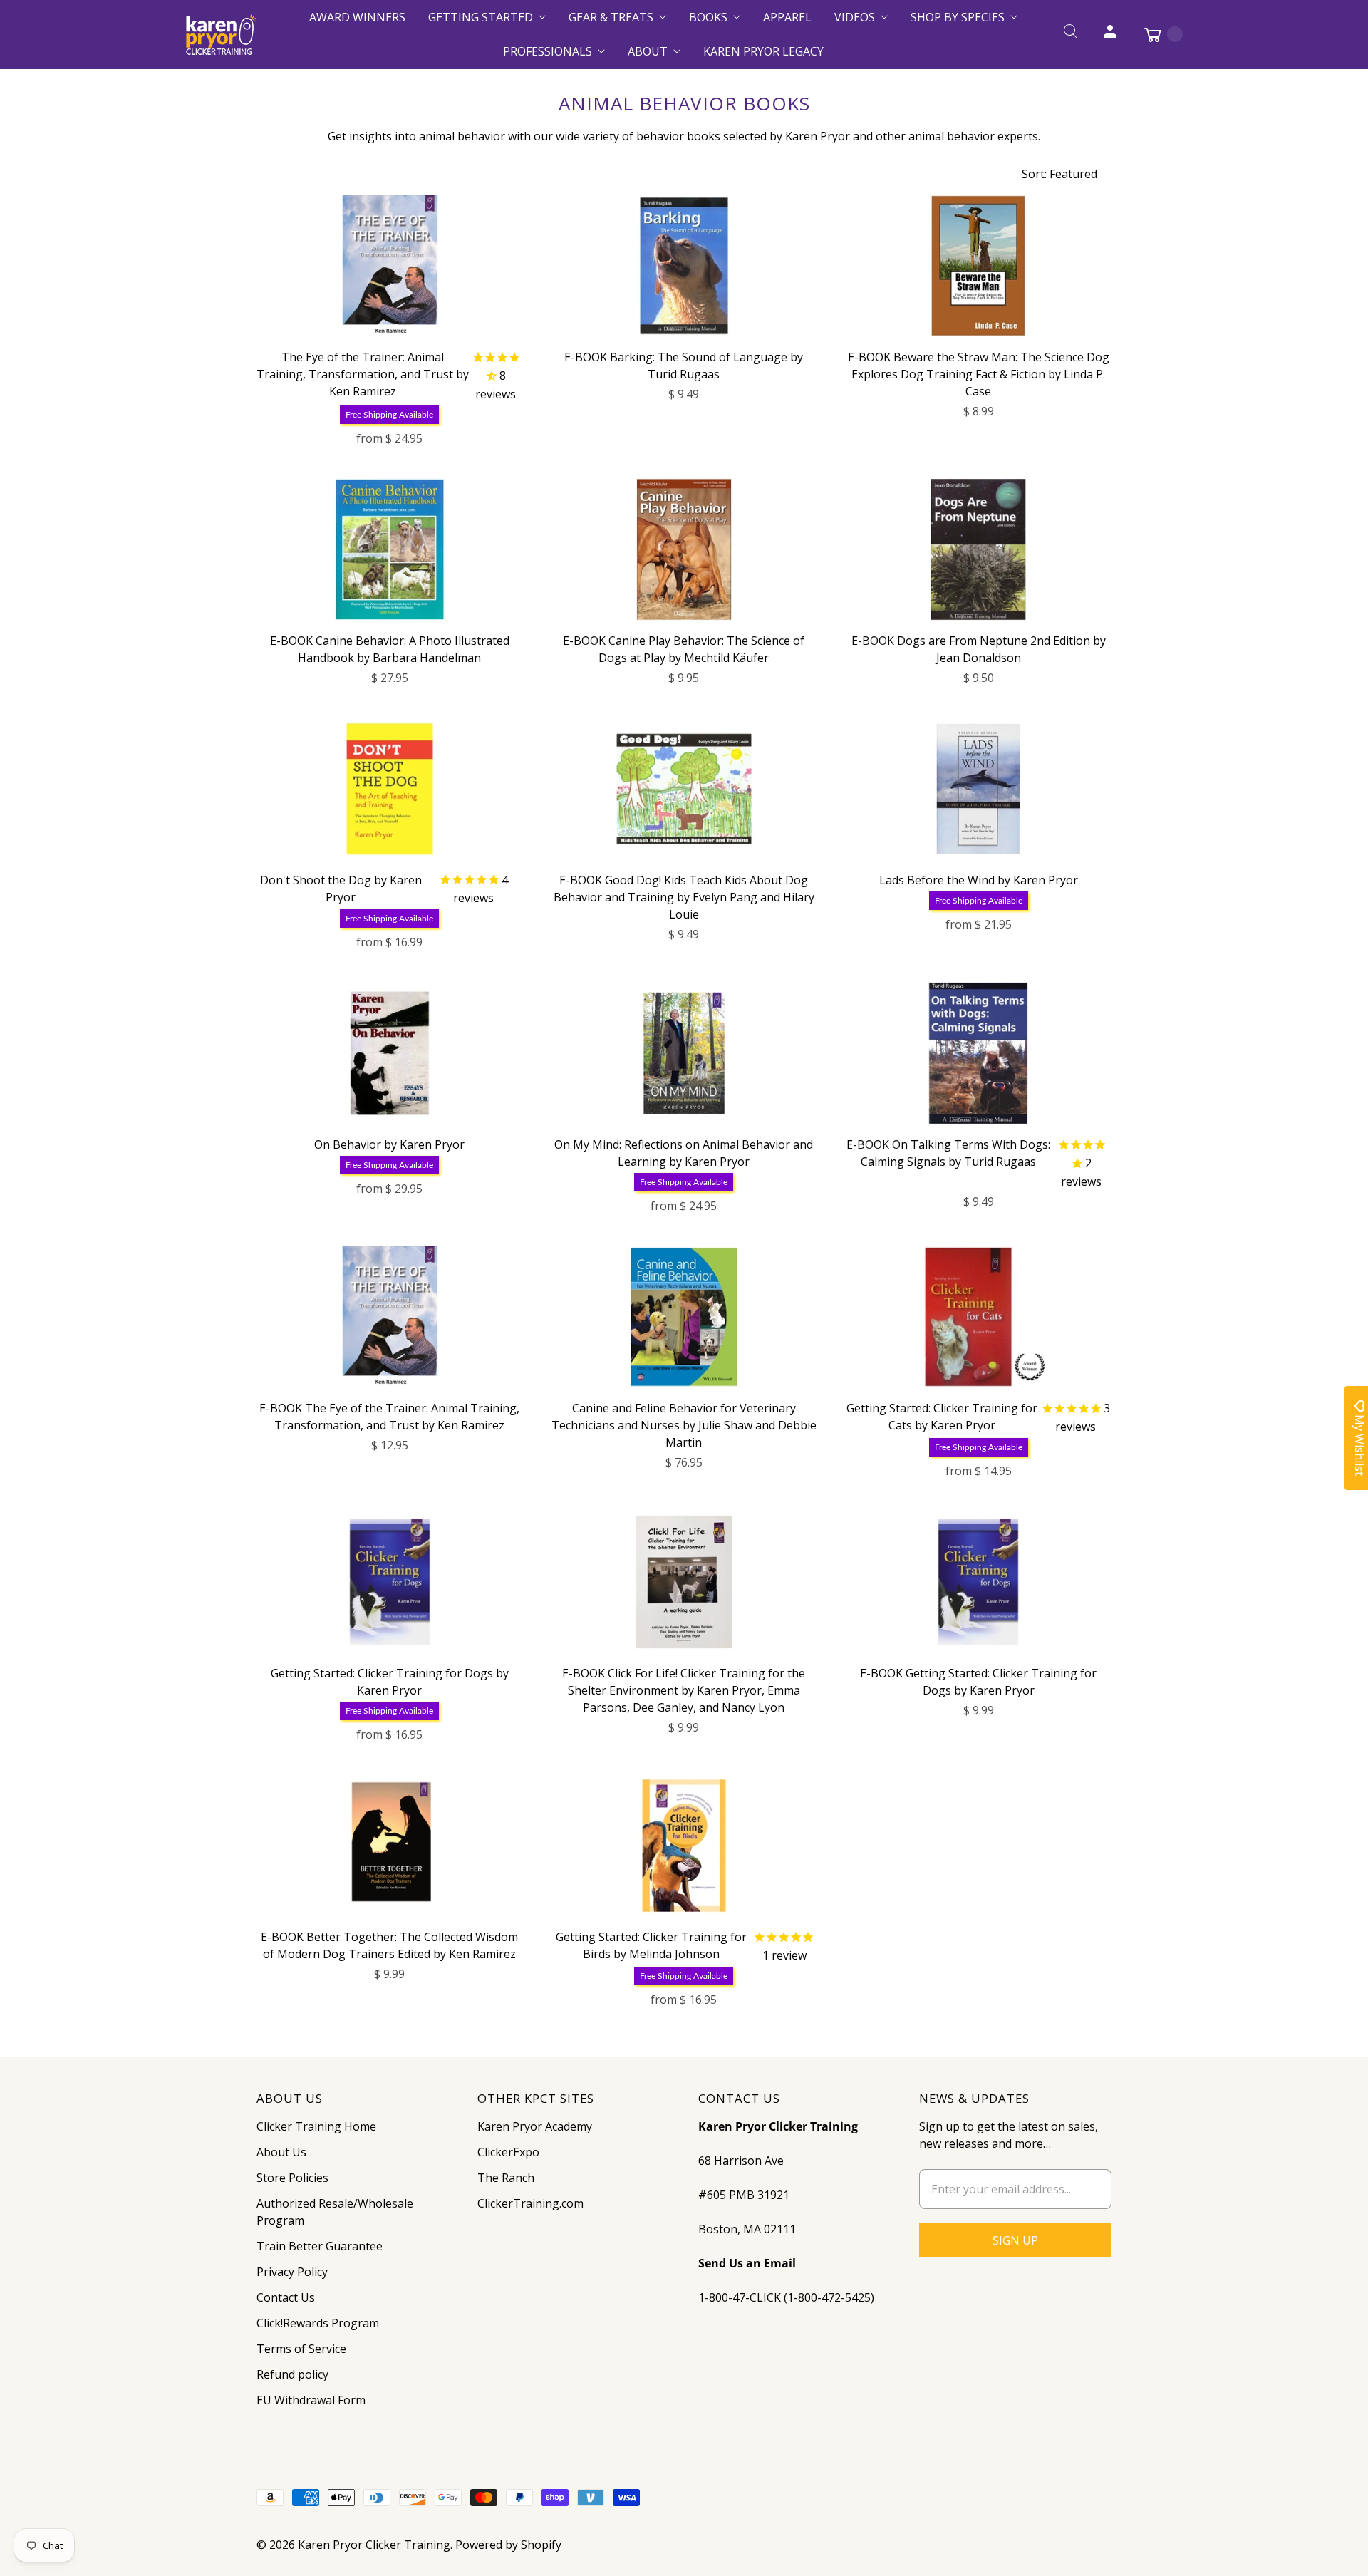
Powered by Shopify (508, 2545)
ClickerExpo (508, 2152)
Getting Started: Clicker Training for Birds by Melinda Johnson (651, 1945)
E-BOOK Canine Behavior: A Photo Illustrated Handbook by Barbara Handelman (390, 649)
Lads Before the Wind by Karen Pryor (979, 880)
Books (708, 17)
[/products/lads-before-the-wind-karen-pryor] (978, 789)
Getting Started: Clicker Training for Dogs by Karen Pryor (390, 1682)
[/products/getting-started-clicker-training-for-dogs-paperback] (390, 1582)
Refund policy (292, 2374)
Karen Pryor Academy (535, 2126)
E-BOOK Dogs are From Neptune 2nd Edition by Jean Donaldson (979, 649)
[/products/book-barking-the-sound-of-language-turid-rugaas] (684, 266)
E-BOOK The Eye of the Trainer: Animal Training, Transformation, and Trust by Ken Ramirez (389, 1417)
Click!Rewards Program (318, 2323)
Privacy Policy (292, 2272)
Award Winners (357, 17)
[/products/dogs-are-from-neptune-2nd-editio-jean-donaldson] (978, 549)
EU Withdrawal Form (311, 2400)
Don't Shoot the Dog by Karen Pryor (341, 889)
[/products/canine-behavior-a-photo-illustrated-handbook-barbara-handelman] (390, 549)
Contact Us (286, 2297)
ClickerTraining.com (530, 2203)
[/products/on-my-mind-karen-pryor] (684, 1053)
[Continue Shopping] (1156, 34)
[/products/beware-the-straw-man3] (978, 266)
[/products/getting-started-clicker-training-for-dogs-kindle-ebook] (978, 1582)
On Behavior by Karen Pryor (389, 1144)
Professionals (548, 51)
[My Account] (1110, 34)
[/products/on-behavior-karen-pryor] (390, 1053)
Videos (855, 17)
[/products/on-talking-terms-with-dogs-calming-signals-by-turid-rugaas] (978, 1053)
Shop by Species (958, 17)
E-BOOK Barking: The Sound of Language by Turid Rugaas (684, 366)
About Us (281, 2152)
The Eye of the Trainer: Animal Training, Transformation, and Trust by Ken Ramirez (363, 374)
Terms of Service (301, 2349)
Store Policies (292, 2178)
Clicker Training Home (316, 2126)
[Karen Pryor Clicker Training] (221, 35)
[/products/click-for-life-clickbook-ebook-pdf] (684, 1582)
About (648, 51)
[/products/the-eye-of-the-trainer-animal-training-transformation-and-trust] (390, 266)
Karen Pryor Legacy (763, 51)
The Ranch (506, 2178)
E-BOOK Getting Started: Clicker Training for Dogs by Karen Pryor (978, 1682)
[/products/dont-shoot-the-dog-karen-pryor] (390, 789)
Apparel (787, 17)
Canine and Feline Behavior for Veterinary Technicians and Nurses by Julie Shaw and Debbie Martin (684, 1425)
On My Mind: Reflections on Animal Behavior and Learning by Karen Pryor (684, 1153)
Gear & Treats (611, 17)
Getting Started (481, 17)
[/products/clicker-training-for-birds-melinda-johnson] (684, 1846)
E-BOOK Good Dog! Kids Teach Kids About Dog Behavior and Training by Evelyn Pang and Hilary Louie (684, 897)
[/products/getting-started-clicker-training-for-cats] (978, 1317)
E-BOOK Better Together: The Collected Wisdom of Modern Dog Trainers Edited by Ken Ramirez (389, 1945)
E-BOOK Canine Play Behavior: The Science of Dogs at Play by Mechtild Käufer (684, 649)
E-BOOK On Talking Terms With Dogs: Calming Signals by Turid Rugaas (948, 1153)
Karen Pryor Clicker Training (374, 2545)
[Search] (1070, 34)
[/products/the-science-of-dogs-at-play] (684, 549)
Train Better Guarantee (320, 2246)
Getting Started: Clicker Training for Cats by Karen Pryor (942, 1417)
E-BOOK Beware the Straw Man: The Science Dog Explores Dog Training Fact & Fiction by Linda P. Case (979, 374)
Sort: (1059, 174)
